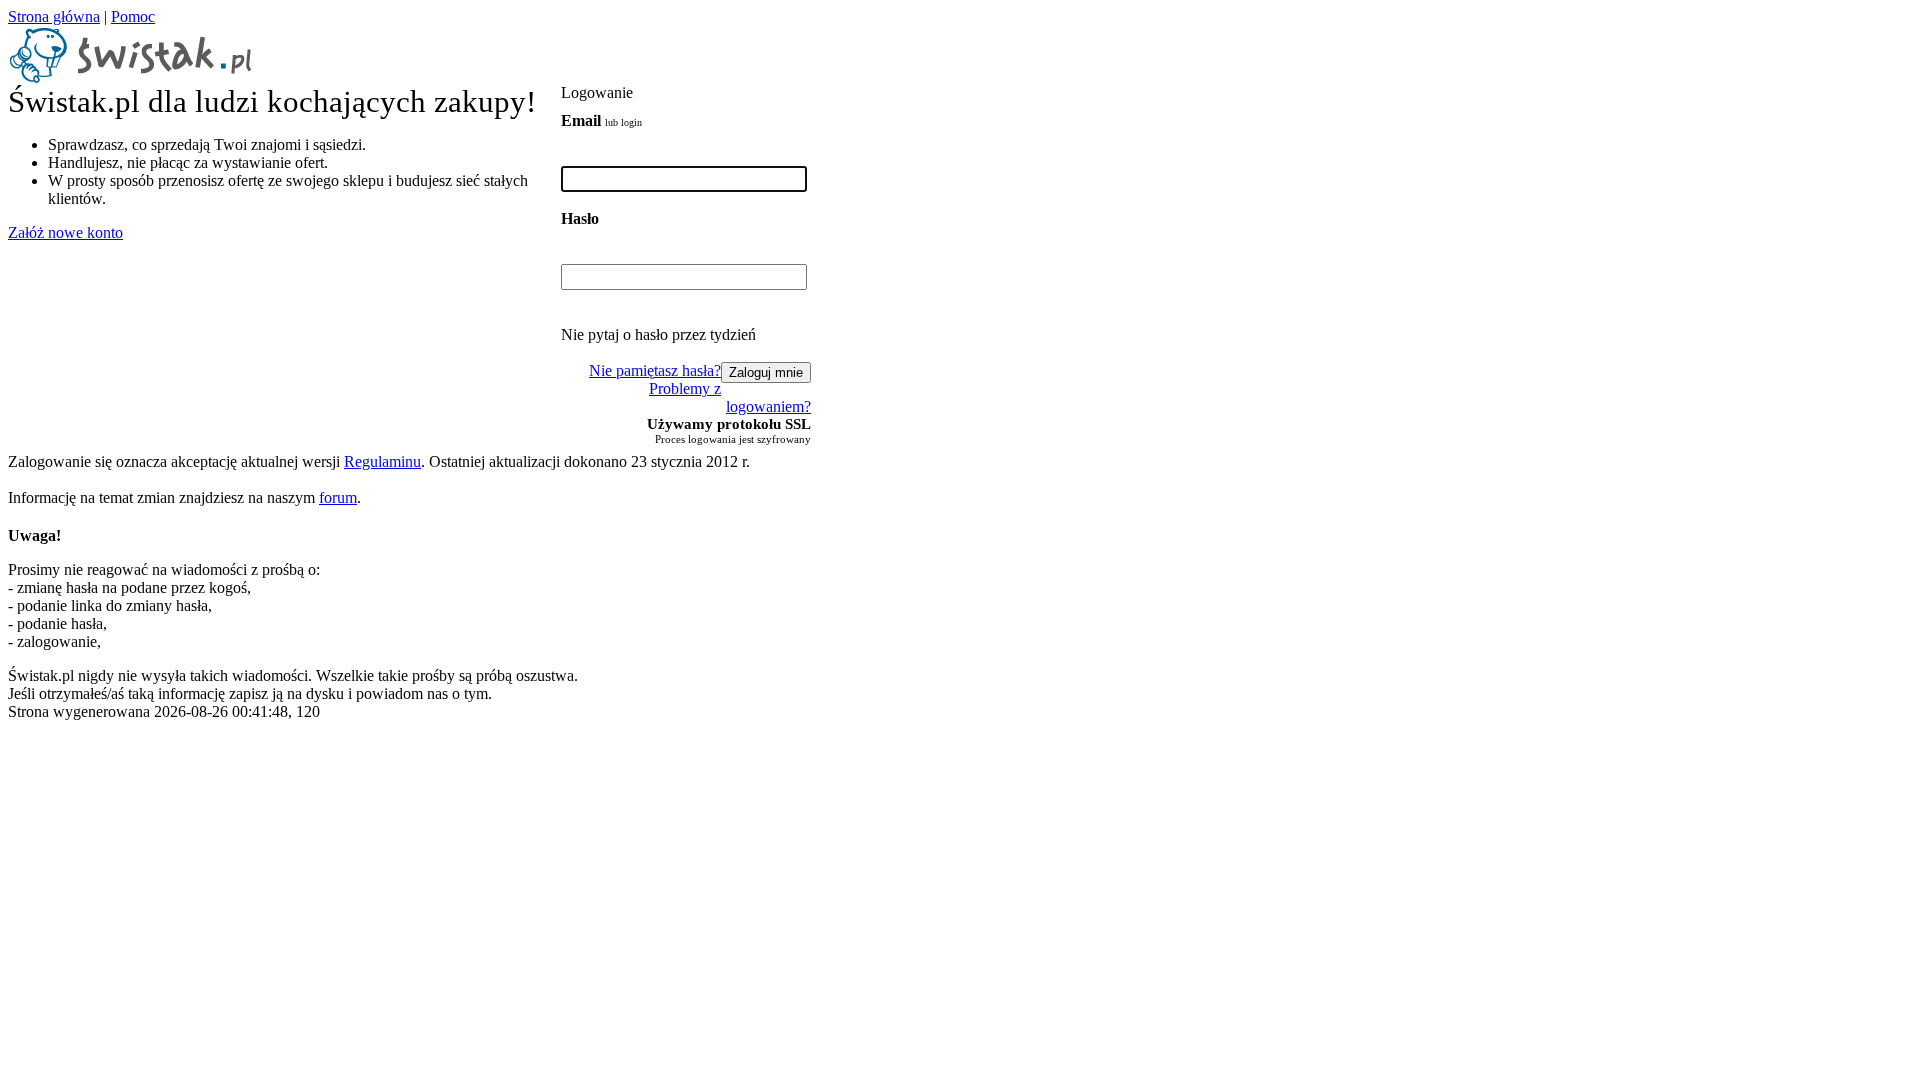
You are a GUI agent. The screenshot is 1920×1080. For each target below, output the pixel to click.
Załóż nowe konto (65, 232)
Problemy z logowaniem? (730, 397)
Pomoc (133, 16)
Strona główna (54, 16)
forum (338, 497)
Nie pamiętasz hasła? (655, 370)
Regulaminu (382, 461)
